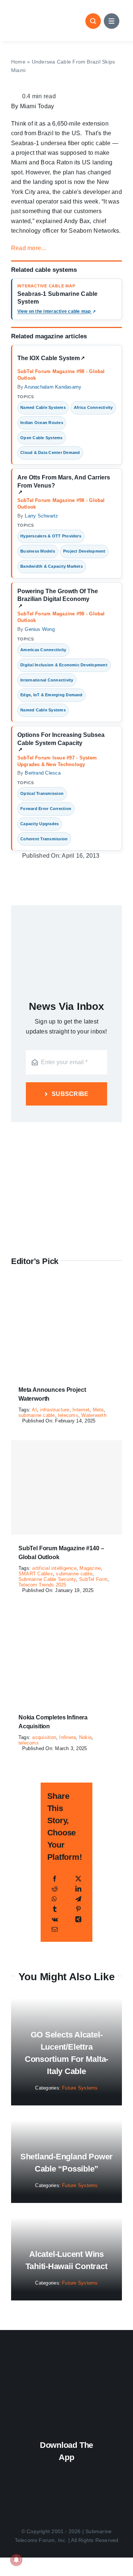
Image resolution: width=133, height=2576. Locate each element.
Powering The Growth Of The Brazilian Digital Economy (58, 598)
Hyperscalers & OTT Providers (51, 536)
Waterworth (94, 1415)
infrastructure (54, 1410)
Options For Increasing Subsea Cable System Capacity (61, 742)
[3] (66, 2362)
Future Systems (80, 2088)
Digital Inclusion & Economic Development (64, 665)
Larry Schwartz (41, 516)
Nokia (85, 1737)
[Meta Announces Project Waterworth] (66, 1287)
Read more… (29, 248)
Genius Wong (40, 629)
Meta (98, 1410)
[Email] (55, 1929)
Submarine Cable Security (47, 1579)
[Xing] (78, 1919)
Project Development (84, 551)
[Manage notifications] (16, 2560)
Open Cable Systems (41, 438)
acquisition (44, 1737)
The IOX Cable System (51, 360)
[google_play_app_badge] (66, 2492)
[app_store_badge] (66, 2470)
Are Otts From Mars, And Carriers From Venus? (64, 485)
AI (34, 1410)
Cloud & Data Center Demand (50, 452)
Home (18, 62)
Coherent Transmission (44, 839)
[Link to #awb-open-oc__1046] (93, 21)
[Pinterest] (78, 1909)
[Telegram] (78, 1899)
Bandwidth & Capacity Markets (52, 566)
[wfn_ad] (66, 1132)
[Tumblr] (55, 1909)
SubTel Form (93, 1579)
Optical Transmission (42, 793)
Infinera (67, 1737)
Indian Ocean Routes (42, 423)
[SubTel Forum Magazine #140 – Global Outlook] (66, 1487)
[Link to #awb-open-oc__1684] (112, 21)
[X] (78, 1879)
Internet (81, 1410)
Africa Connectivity (93, 407)
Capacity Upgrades (40, 824)
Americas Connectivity (43, 650)
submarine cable (37, 1415)
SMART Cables (36, 1574)
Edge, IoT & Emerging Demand (51, 695)
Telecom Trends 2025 (42, 1585)
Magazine (90, 1568)
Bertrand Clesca (43, 773)
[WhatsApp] (54, 1899)
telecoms (68, 1415)
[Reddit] (55, 1889)
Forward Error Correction (46, 809)
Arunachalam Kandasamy (53, 387)
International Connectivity (47, 680)
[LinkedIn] (78, 1889)
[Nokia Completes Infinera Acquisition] (66, 1614)
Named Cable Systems (43, 407)
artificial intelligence (54, 1568)
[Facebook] (55, 1879)
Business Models (38, 551)
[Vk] (55, 1919)
